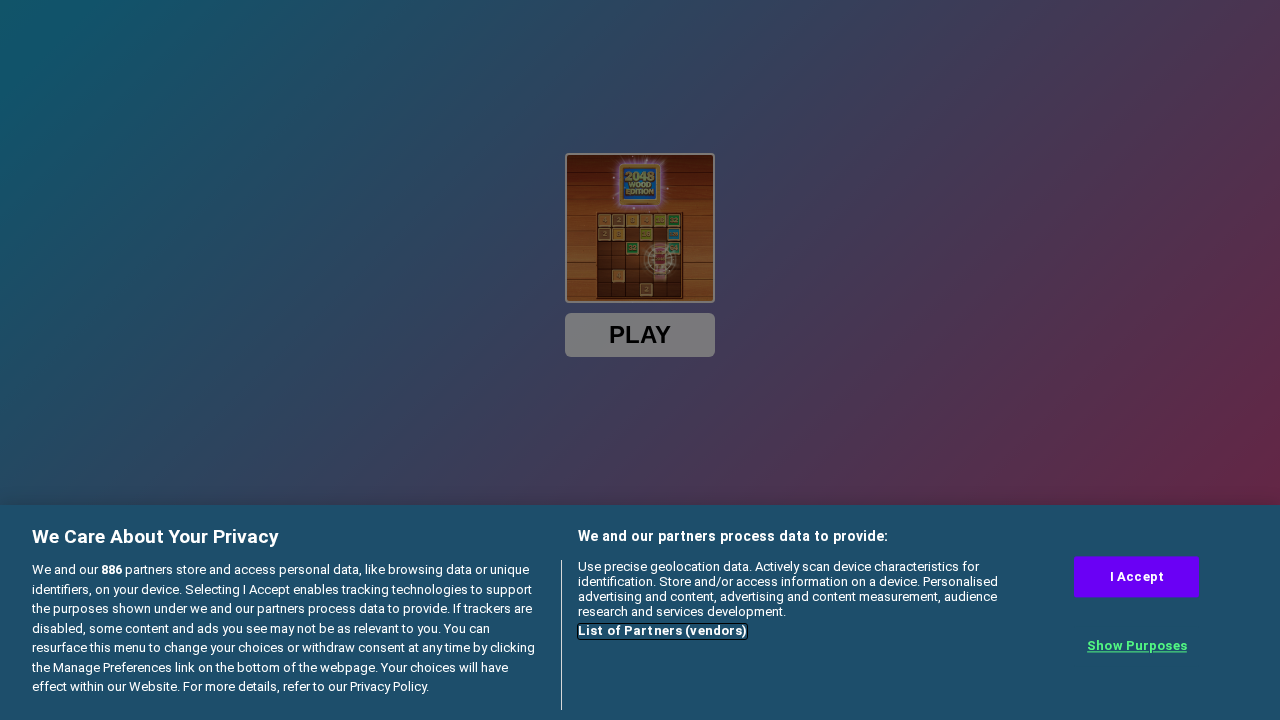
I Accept (1137, 576)
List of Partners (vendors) (662, 631)
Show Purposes (1137, 646)
